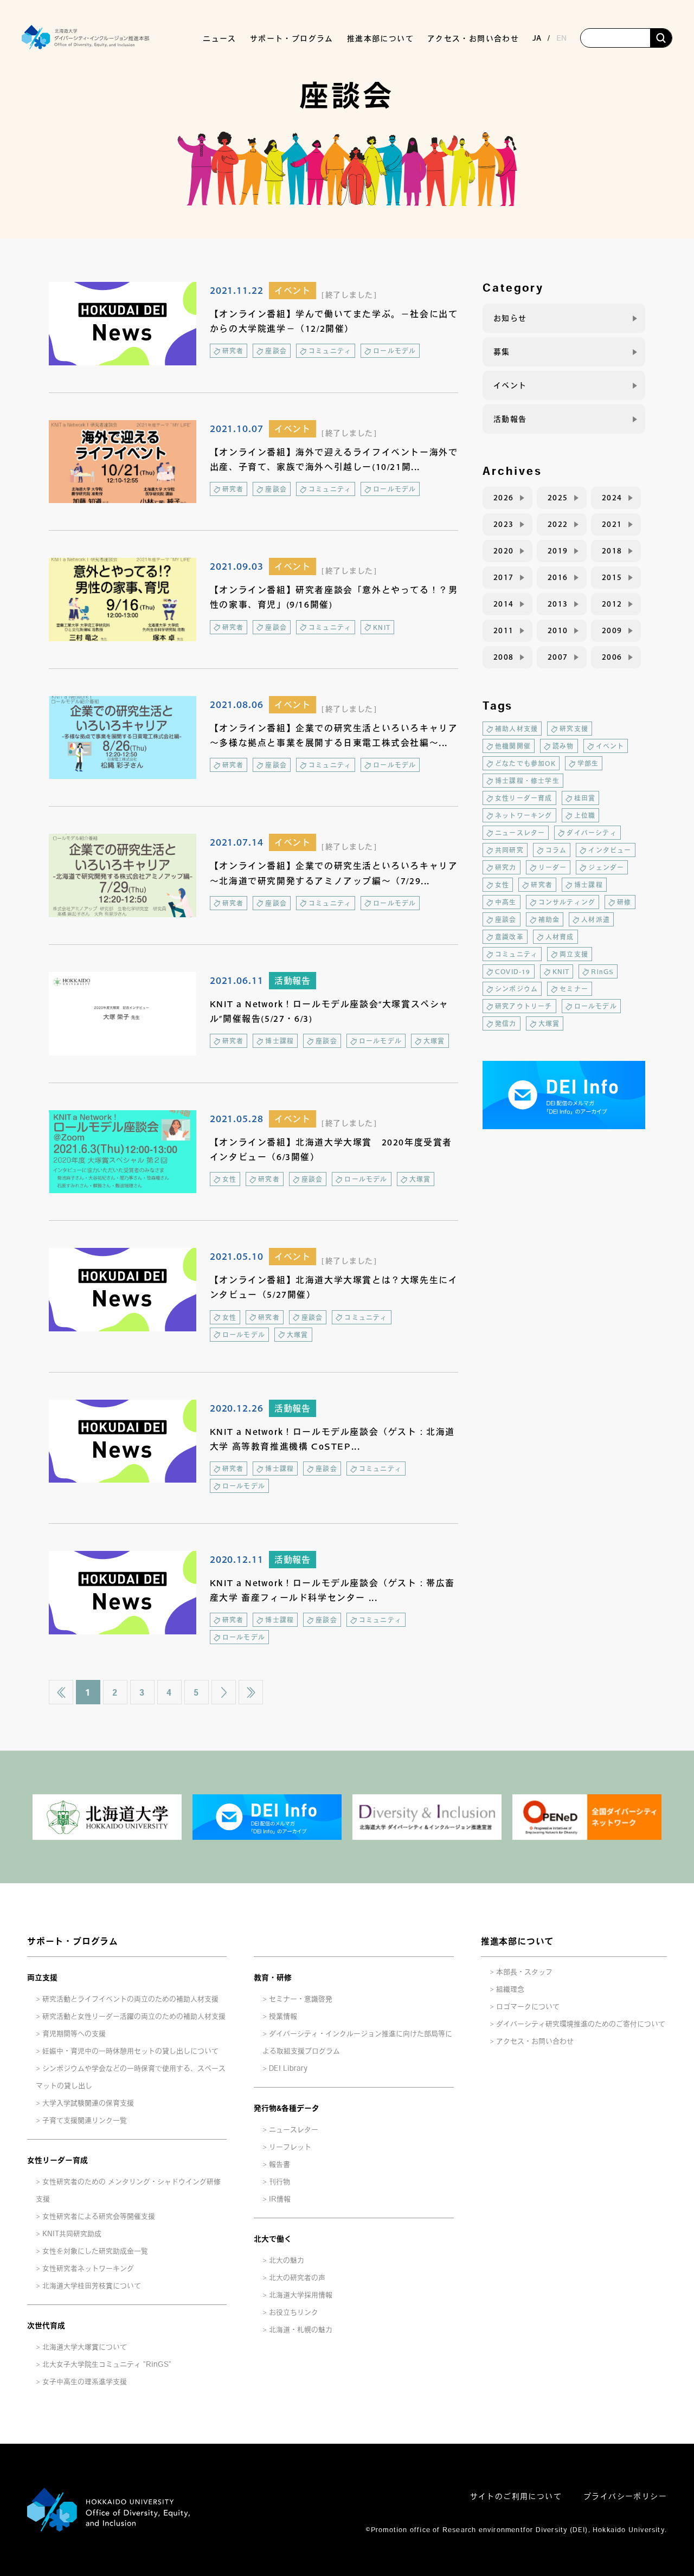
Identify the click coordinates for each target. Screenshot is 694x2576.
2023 (504, 524)
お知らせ (510, 318)
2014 (504, 604)
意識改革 (509, 937)
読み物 (563, 746)
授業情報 (283, 2016)
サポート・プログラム (73, 1941)
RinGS (602, 971)
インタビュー (610, 850)
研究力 (506, 867)
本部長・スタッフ (524, 1972)
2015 (612, 577)
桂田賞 (585, 798)
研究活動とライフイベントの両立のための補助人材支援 (130, 1999)
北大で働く (273, 2239)
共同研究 (509, 850)
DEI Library (288, 2068)
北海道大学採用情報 (301, 2295)
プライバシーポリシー (625, 2496)
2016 (558, 577)
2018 (612, 551)
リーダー (553, 867)
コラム (556, 850)
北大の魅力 (287, 2260)
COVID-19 (513, 971)
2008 (504, 657)
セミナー (574, 989)
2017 (504, 577)
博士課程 (279, 1041)
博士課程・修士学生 (527, 781)
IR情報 (280, 2199)
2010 (558, 630)
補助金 (549, 919)
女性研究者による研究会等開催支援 (99, 2216)
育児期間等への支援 (74, 2034)
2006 (612, 657)
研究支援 (574, 729)
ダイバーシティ (592, 833)
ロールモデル (394, 351)
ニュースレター (520, 833)
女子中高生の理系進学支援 (85, 2382)
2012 (612, 604)
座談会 (276, 351)
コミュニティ (330, 351)
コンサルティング (567, 902)
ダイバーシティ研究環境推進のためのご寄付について (581, 2024)
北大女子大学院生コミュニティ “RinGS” (107, 2364)
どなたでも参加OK (525, 763)
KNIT (382, 627)
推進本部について (517, 1941)
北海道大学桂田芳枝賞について (92, 2286)
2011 (504, 630)
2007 (558, 657)
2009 (612, 630)
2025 (558, 498)
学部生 (588, 763)
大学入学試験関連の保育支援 (88, 2103)
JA (537, 38)
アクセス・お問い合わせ (473, 38)
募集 (502, 352)
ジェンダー (606, 867)
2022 (558, 524)
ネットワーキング (524, 815)
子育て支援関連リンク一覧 (85, 2120)
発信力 (506, 1023)
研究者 (233, 351)
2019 (558, 551)
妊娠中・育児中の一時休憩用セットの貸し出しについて (130, 2051)
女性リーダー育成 (524, 798)
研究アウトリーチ (524, 1006)
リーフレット (290, 2147)
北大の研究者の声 (297, 2278)
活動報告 (293, 981)
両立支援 (574, 954)
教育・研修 (273, 1978)
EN (561, 38)
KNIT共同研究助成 (72, 2234)
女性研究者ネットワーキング (88, 2268)
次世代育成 (46, 2326)
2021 (612, 524)
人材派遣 (596, 919)
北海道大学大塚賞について (85, 2347)
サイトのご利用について (516, 2496)
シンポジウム (516, 989)
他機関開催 (513, 746)
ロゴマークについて (528, 2007)
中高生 (506, 902)
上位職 (585, 815)
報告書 (279, 2164)
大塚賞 (434, 1041)
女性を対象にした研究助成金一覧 (95, 2251)
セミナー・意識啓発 (301, 1999)
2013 (558, 604)
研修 (624, 902)
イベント (293, 291)
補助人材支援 (516, 729)
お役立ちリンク (294, 2312)
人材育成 (560, 937)
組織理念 (510, 1989)
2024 (612, 498)
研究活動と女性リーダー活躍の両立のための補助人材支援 (134, 2016)
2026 (504, 498)
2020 (504, 551)
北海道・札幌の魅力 (301, 2330)
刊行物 (279, 2182)
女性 (229, 1179)
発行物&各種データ (287, 2108)
